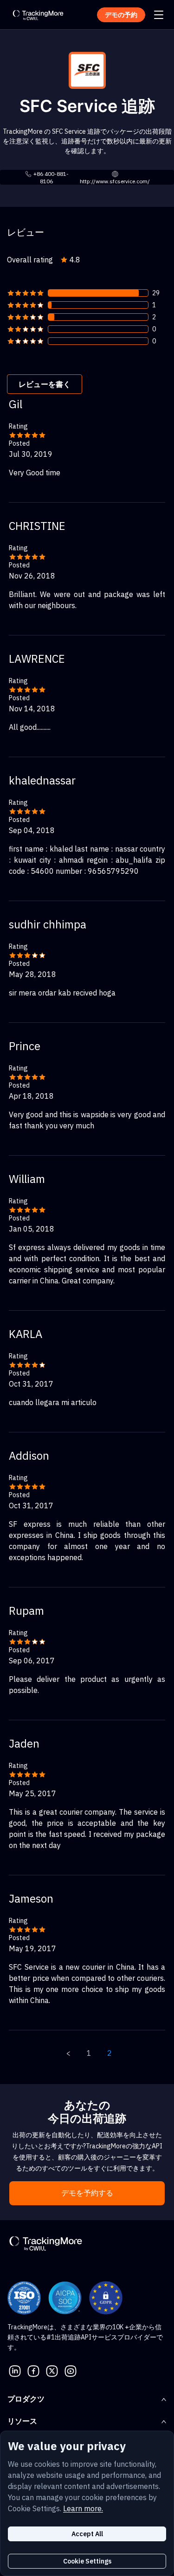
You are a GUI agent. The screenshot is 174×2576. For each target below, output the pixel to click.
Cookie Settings (87, 2561)
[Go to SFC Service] (87, 69)
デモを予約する (87, 2193)
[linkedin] (15, 2370)
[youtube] (71, 2370)
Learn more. (83, 2508)
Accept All (87, 2534)
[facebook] (33, 2370)
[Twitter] (52, 2370)
